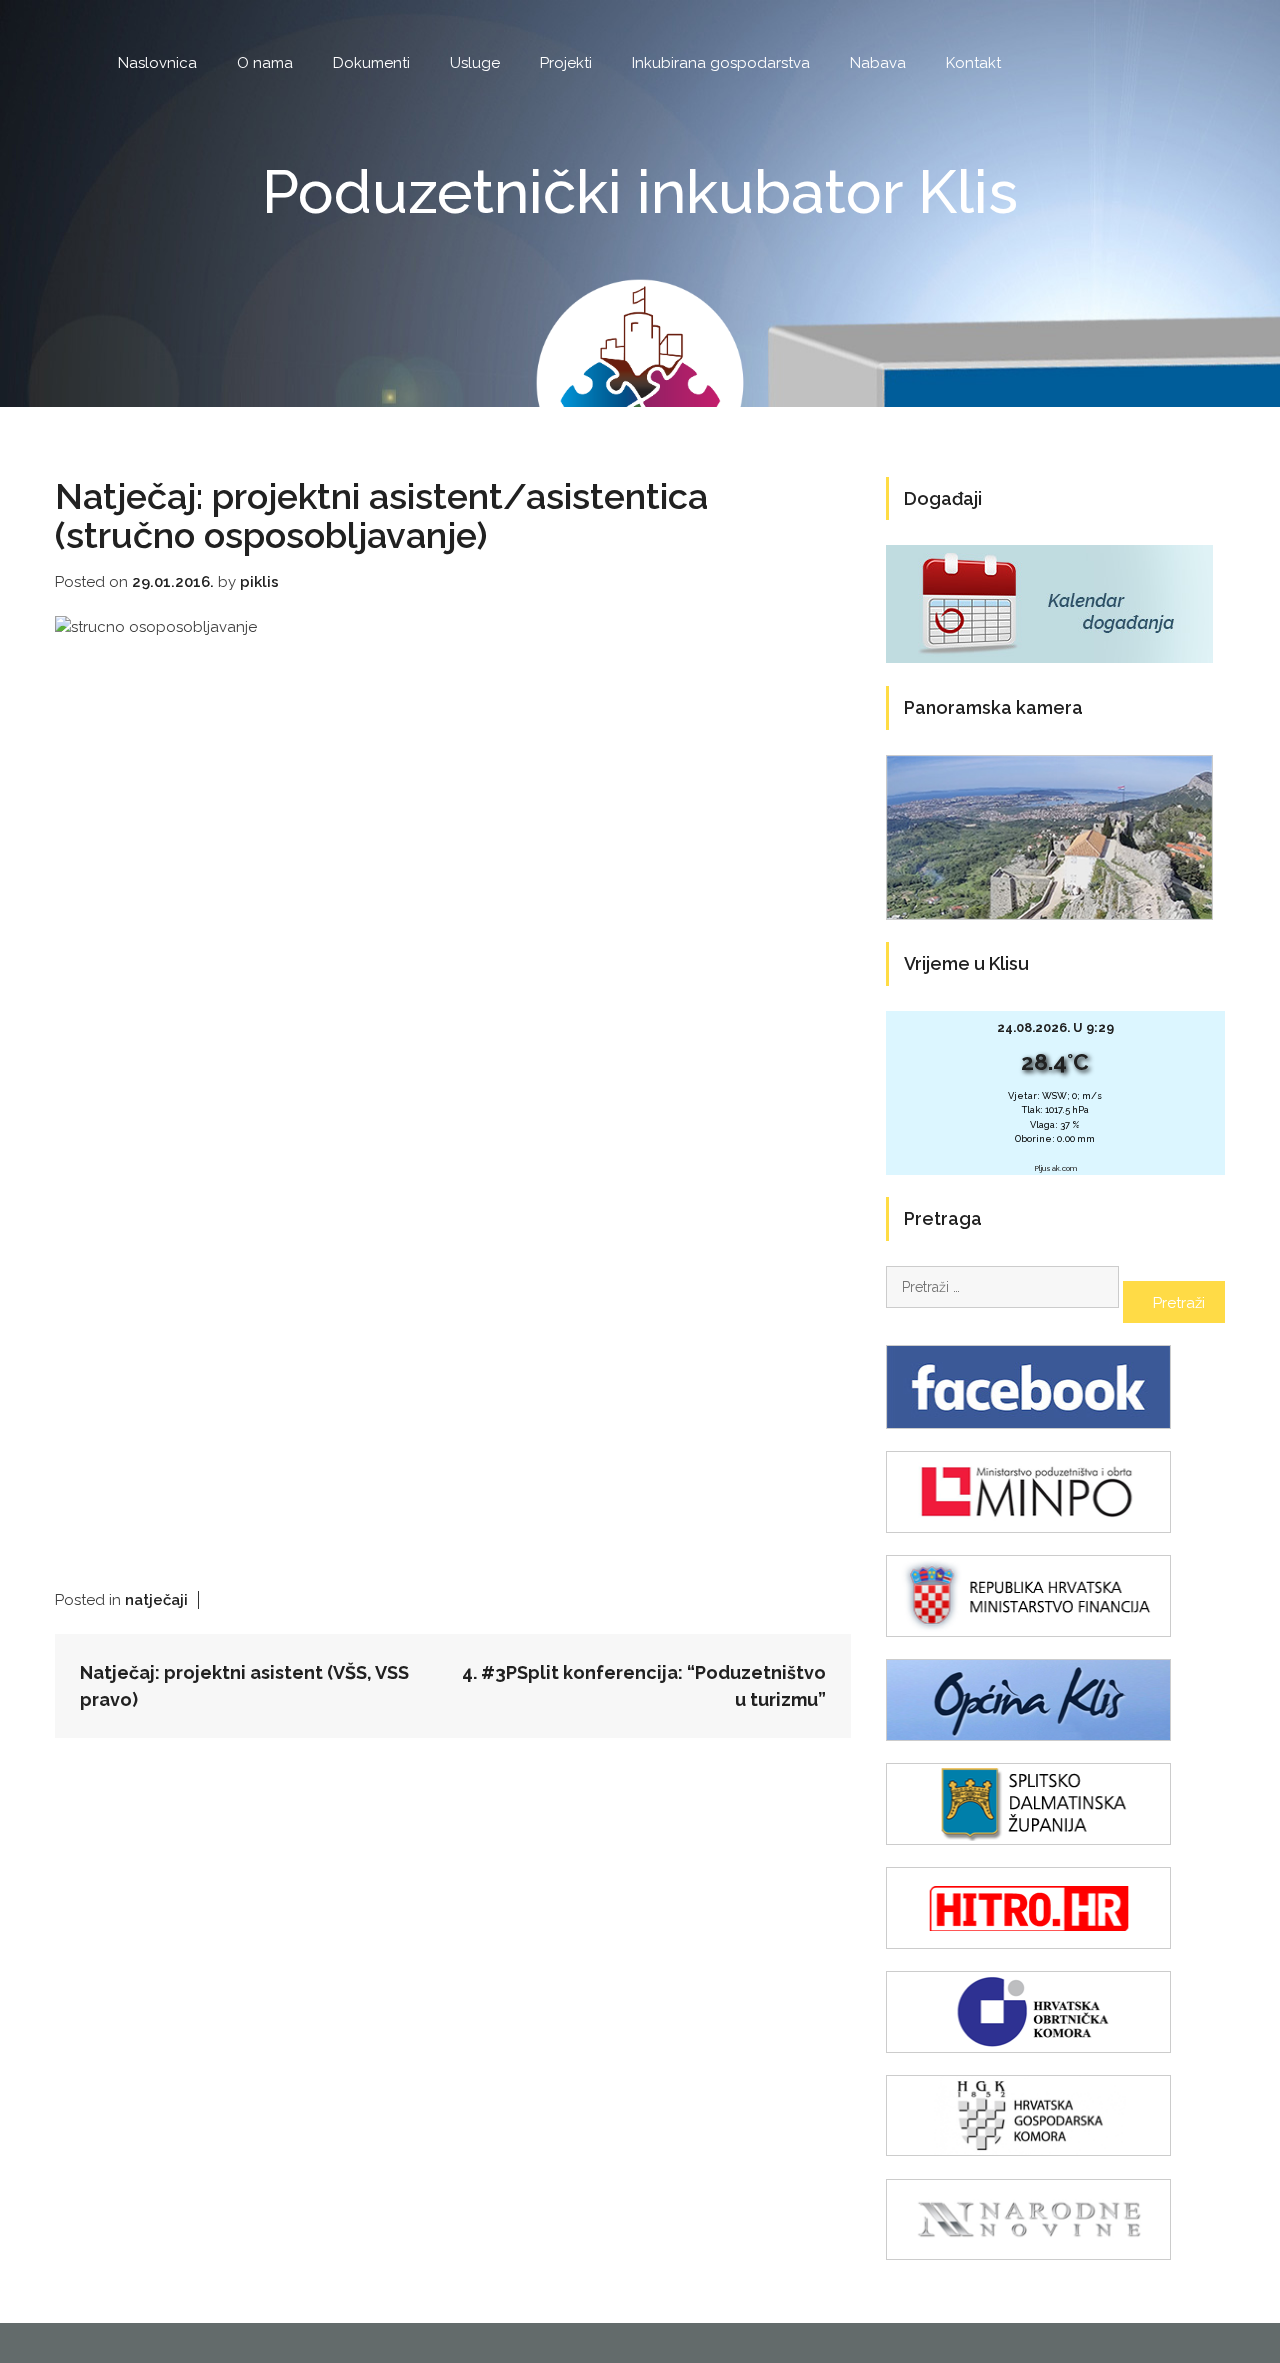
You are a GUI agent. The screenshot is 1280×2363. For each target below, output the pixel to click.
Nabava (878, 63)
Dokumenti (371, 63)
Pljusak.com (1055, 1168)
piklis (259, 582)
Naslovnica (157, 63)
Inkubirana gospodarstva (721, 63)
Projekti (566, 63)
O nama (265, 63)
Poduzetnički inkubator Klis (640, 192)
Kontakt (973, 63)
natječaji (156, 1600)
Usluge (475, 63)
